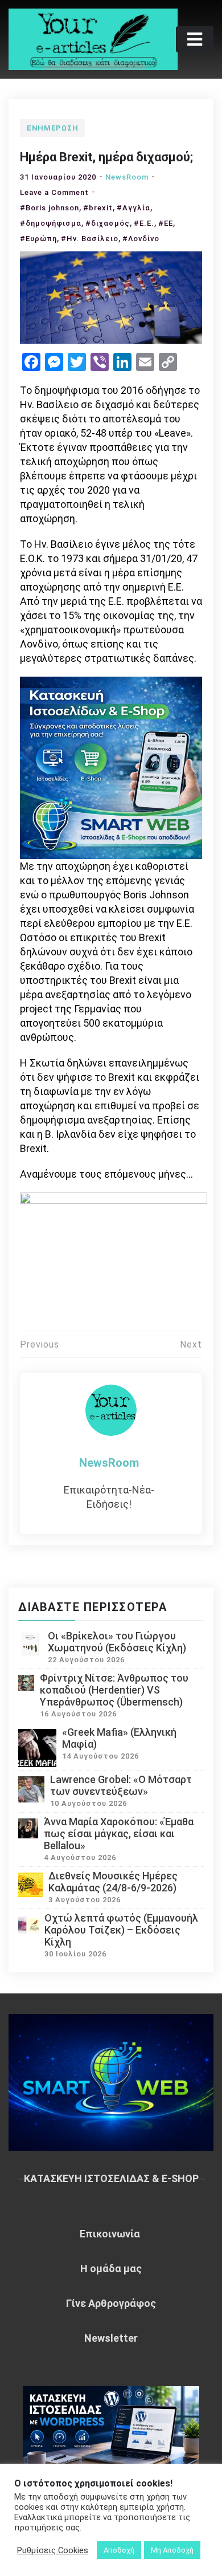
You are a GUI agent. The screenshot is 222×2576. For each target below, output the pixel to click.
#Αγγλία (133, 208)
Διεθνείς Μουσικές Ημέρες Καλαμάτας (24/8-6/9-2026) (113, 1882)
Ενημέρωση (52, 128)
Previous (40, 1344)
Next (191, 1344)
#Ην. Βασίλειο (90, 239)
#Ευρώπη (38, 239)
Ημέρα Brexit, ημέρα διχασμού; (106, 157)
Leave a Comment (54, 192)
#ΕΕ (166, 223)
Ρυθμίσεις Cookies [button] (53, 2550)
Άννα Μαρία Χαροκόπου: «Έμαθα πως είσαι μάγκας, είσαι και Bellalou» (119, 1834)
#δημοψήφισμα (51, 223)
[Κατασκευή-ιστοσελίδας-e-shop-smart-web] (111, 767)
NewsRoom (127, 177)
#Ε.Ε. (144, 223)
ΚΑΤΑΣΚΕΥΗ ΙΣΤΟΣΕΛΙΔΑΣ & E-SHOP (111, 2178)
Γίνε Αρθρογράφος (111, 2303)
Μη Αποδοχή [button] (172, 2550)
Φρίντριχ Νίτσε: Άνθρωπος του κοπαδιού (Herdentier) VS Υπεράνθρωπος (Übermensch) (114, 1690)
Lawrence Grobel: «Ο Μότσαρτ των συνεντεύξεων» (121, 1785)
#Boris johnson (50, 208)
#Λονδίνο (141, 239)
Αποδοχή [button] (119, 2550)
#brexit (98, 208)
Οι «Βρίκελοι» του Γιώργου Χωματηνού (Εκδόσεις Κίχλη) (117, 1642)
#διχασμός (108, 223)
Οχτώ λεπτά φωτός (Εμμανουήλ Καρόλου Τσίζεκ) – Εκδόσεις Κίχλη (121, 1930)
